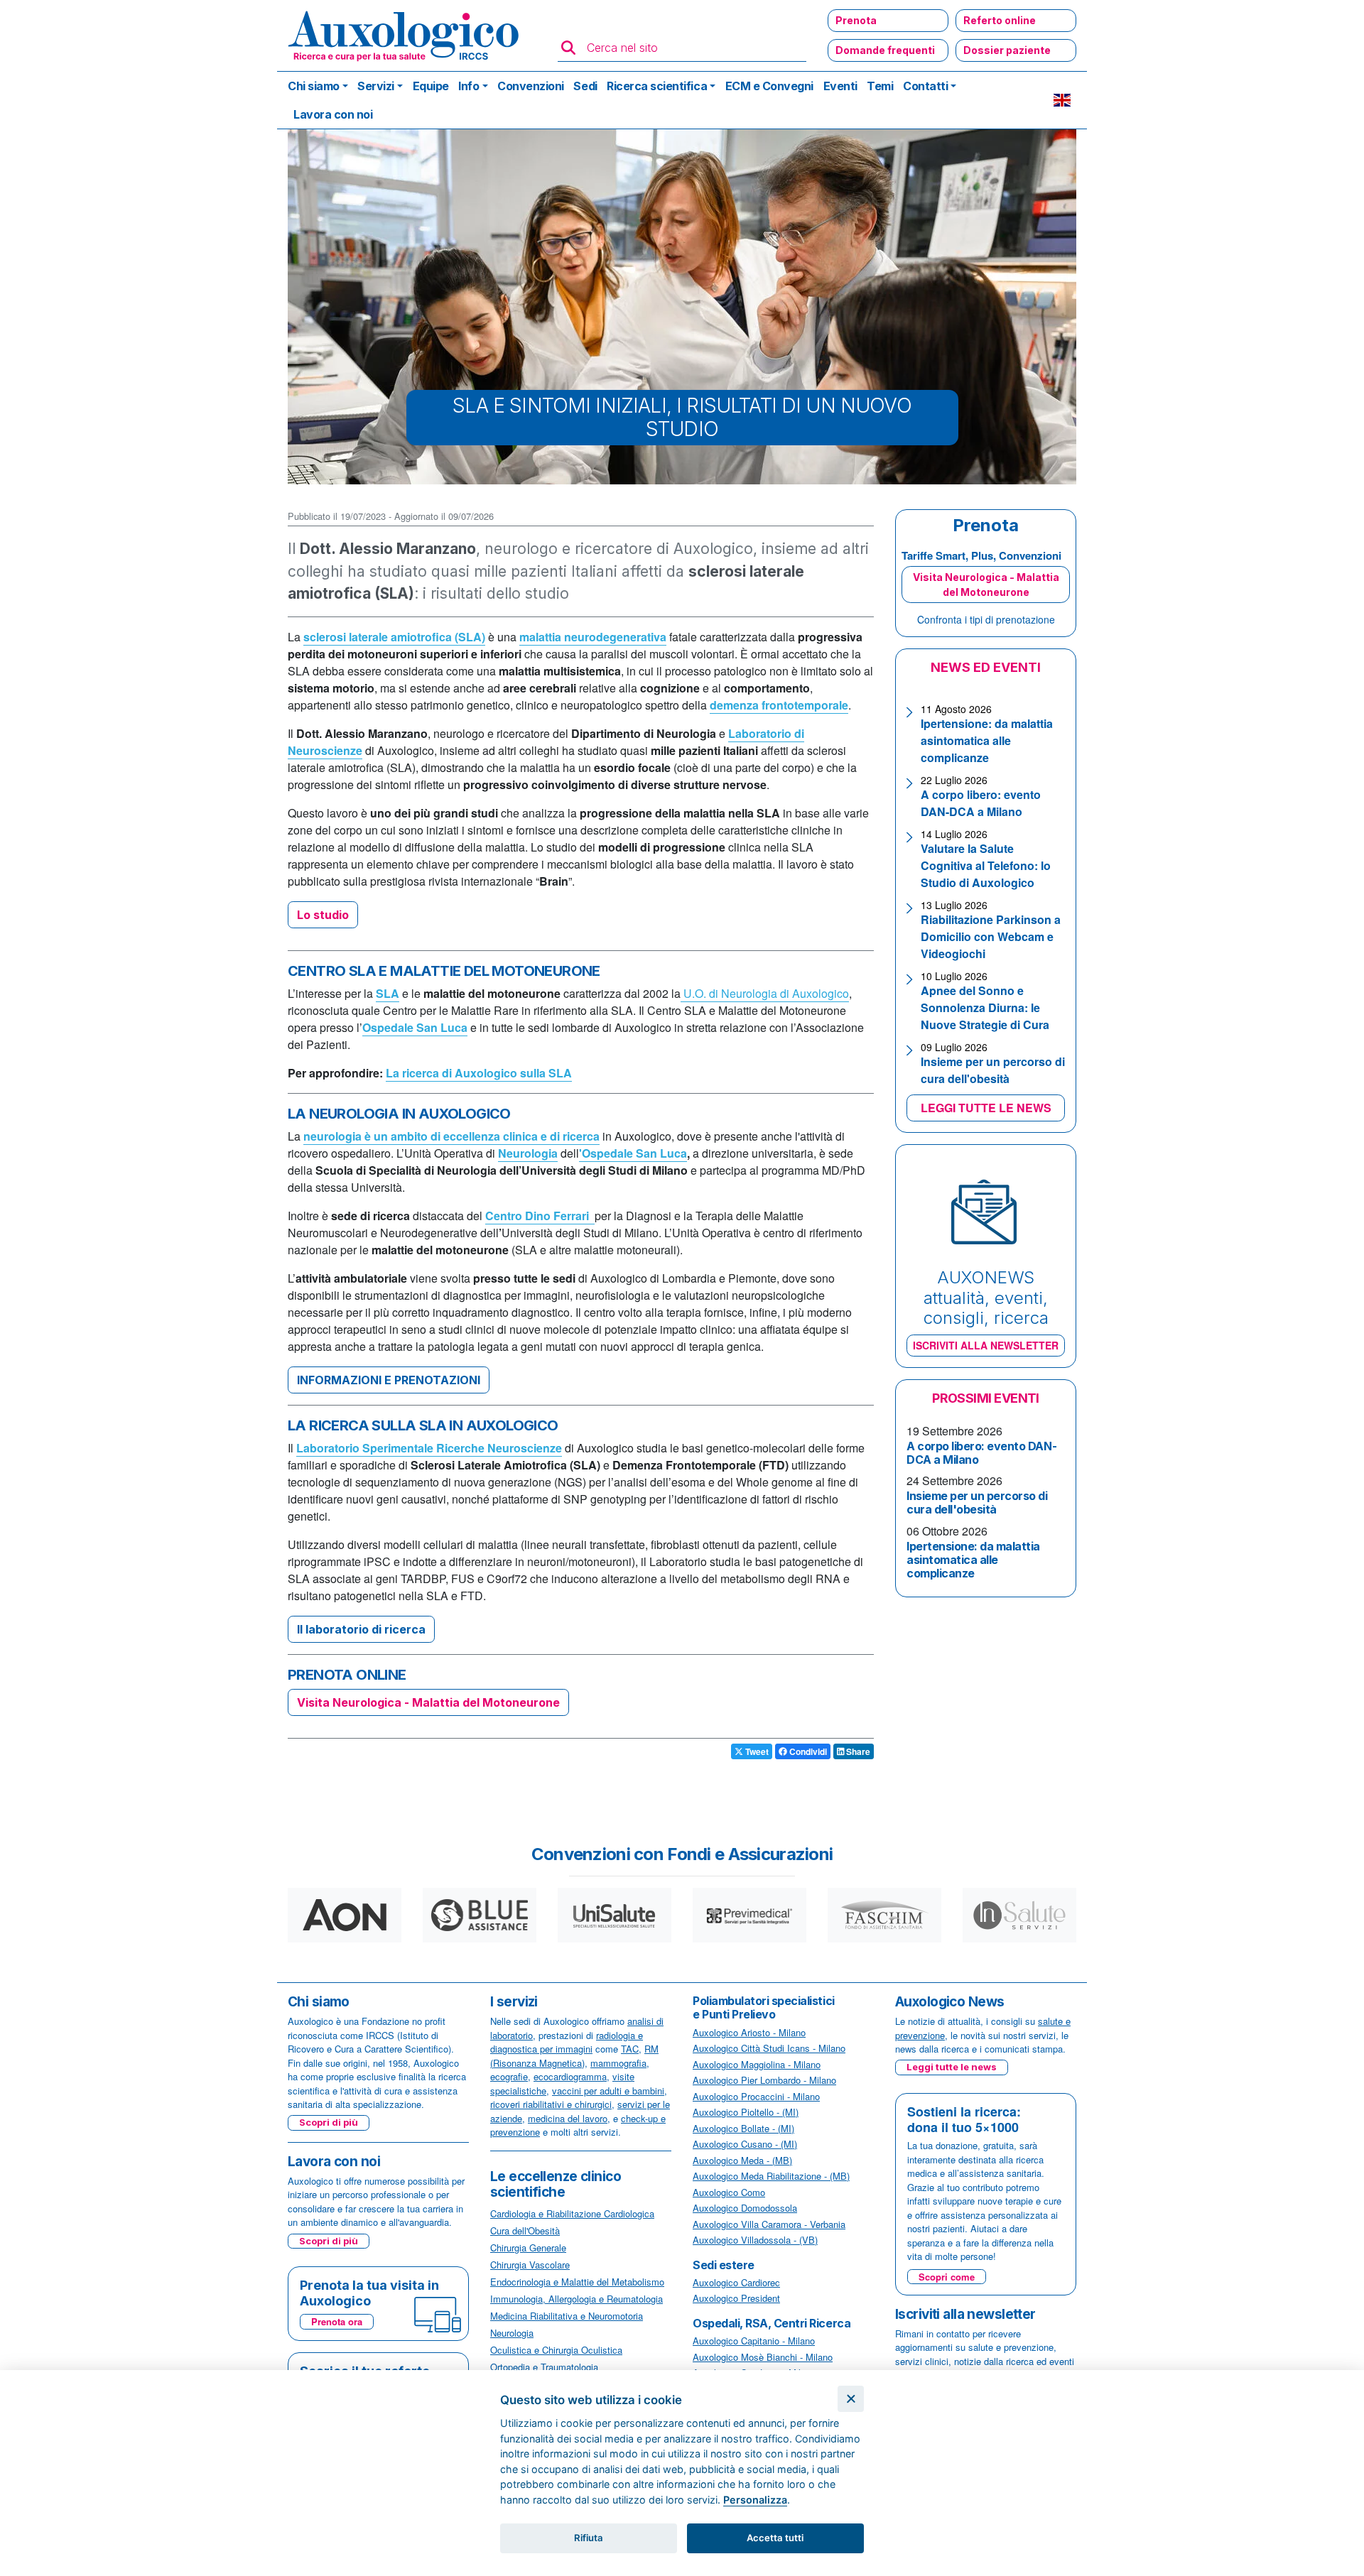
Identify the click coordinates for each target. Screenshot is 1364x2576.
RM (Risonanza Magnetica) (574, 2056)
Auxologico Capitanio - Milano (754, 2341)
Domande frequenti (885, 50)
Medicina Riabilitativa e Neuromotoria (567, 2316)
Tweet (756, 1751)
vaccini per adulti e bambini (608, 2091)
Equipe (431, 86)
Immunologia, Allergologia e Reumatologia (577, 2299)
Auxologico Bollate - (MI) (743, 2128)
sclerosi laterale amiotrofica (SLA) (394, 637)
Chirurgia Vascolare (530, 2265)
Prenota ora (337, 2321)
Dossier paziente (1007, 50)
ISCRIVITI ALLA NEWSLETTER (986, 1345)
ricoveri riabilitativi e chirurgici (551, 2104)
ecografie (509, 2076)
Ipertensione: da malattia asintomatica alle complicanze (987, 740)
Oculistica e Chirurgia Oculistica (556, 2350)
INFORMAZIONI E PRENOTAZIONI (389, 1380)
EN (1062, 100)
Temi (880, 86)
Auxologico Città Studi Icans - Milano (769, 2048)
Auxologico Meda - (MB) (742, 2160)
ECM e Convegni (769, 86)
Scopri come (947, 2277)
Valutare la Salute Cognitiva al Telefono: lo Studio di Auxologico (986, 865)
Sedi (585, 86)
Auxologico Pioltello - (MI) (746, 2112)
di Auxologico (814, 993)
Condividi (807, 1751)
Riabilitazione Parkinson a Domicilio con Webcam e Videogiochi (991, 936)
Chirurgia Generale (528, 2248)
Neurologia (512, 2333)
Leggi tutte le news (952, 2067)
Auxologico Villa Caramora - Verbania (769, 2224)
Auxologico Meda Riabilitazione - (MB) (771, 2176)
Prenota (856, 20)
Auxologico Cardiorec (736, 2282)
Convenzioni (531, 86)
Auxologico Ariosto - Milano (749, 2032)
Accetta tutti (775, 2538)
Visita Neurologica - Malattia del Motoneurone (428, 1702)
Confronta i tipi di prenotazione (986, 619)
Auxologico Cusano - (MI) (745, 2144)
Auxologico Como (729, 2192)
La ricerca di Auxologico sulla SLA (479, 1073)
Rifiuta (589, 2538)
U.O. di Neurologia (732, 993)
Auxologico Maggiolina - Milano (757, 2064)
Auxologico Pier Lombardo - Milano (764, 2080)
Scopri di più (329, 2122)
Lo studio (323, 915)
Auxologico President (736, 2298)
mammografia (618, 2063)
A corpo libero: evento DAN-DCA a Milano (981, 803)
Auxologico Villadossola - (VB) (755, 2240)
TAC (630, 2049)
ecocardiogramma (570, 2076)
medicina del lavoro (568, 2118)
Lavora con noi (333, 114)
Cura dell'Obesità (525, 2230)
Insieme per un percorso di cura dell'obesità (993, 1070)
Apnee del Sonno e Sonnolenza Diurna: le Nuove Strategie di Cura (985, 1007)
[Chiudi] (851, 2399)
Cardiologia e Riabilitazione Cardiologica (572, 2213)
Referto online (1000, 20)
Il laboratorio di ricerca (361, 1629)
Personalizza (755, 2500)
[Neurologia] (682, 994)
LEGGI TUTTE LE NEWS (986, 1108)
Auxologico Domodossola (745, 2208)
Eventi (840, 86)
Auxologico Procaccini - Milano (756, 2096)
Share (857, 1751)
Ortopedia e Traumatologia (544, 2367)
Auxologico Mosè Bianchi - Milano (763, 2357)
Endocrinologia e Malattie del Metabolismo (577, 2282)
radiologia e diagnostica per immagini (567, 2042)
